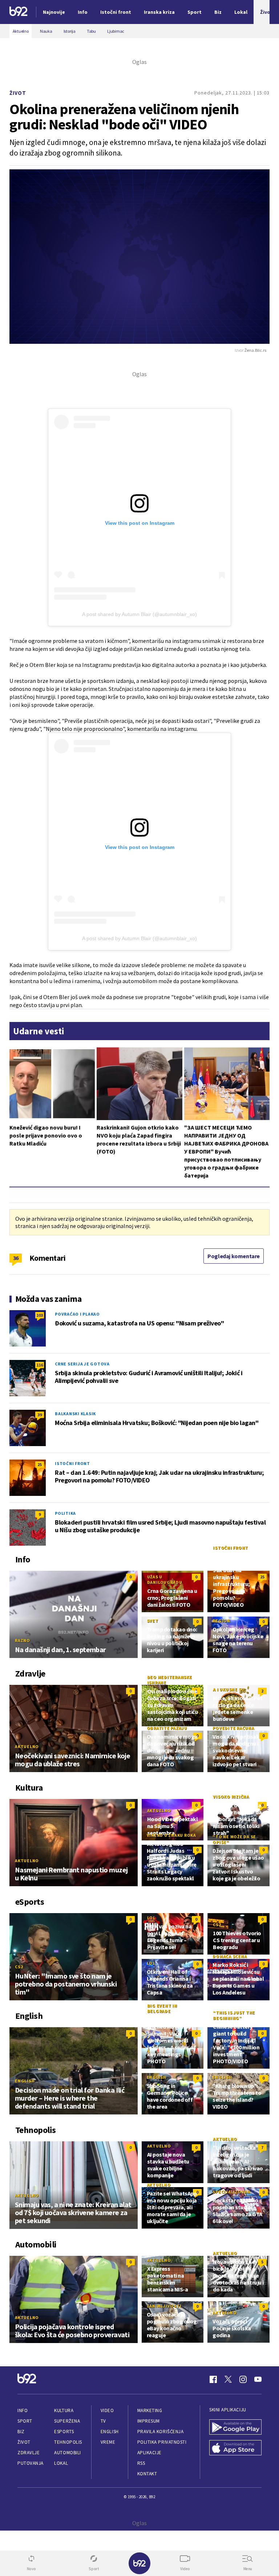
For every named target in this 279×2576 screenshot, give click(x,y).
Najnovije (54, 12)
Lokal (61, 2463)
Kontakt (147, 2474)
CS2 (19, 1967)
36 (16, 1258)
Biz (21, 2432)
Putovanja (31, 2463)
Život (18, 93)
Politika (65, 1513)
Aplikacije (149, 2453)
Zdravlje (29, 2453)
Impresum (149, 2421)
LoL (151, 1918)
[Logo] (19, 12)
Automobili (67, 2453)
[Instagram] (243, 2379)
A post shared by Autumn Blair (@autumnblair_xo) (139, 614)
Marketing (150, 2410)
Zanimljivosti (164, 2306)
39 (40, 1415)
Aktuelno (27, 1746)
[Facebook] (213, 2379)
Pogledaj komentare (234, 1256)
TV (103, 2421)
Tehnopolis (68, 2442)
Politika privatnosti (162, 2442)
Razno (23, 1640)
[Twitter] (228, 2379)
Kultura (64, 2410)
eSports (64, 2432)
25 (40, 1464)
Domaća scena (230, 1956)
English (25, 2081)
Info (23, 2410)
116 (40, 1365)
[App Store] (235, 2449)
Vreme (108, 2442)
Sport (25, 2421)
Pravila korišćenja (161, 2432)
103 (40, 1315)
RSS (141, 2463)
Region (221, 1621)
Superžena (67, 2421)
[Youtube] (258, 2379)
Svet (153, 1621)
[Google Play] (235, 2428)
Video (107, 2410)
